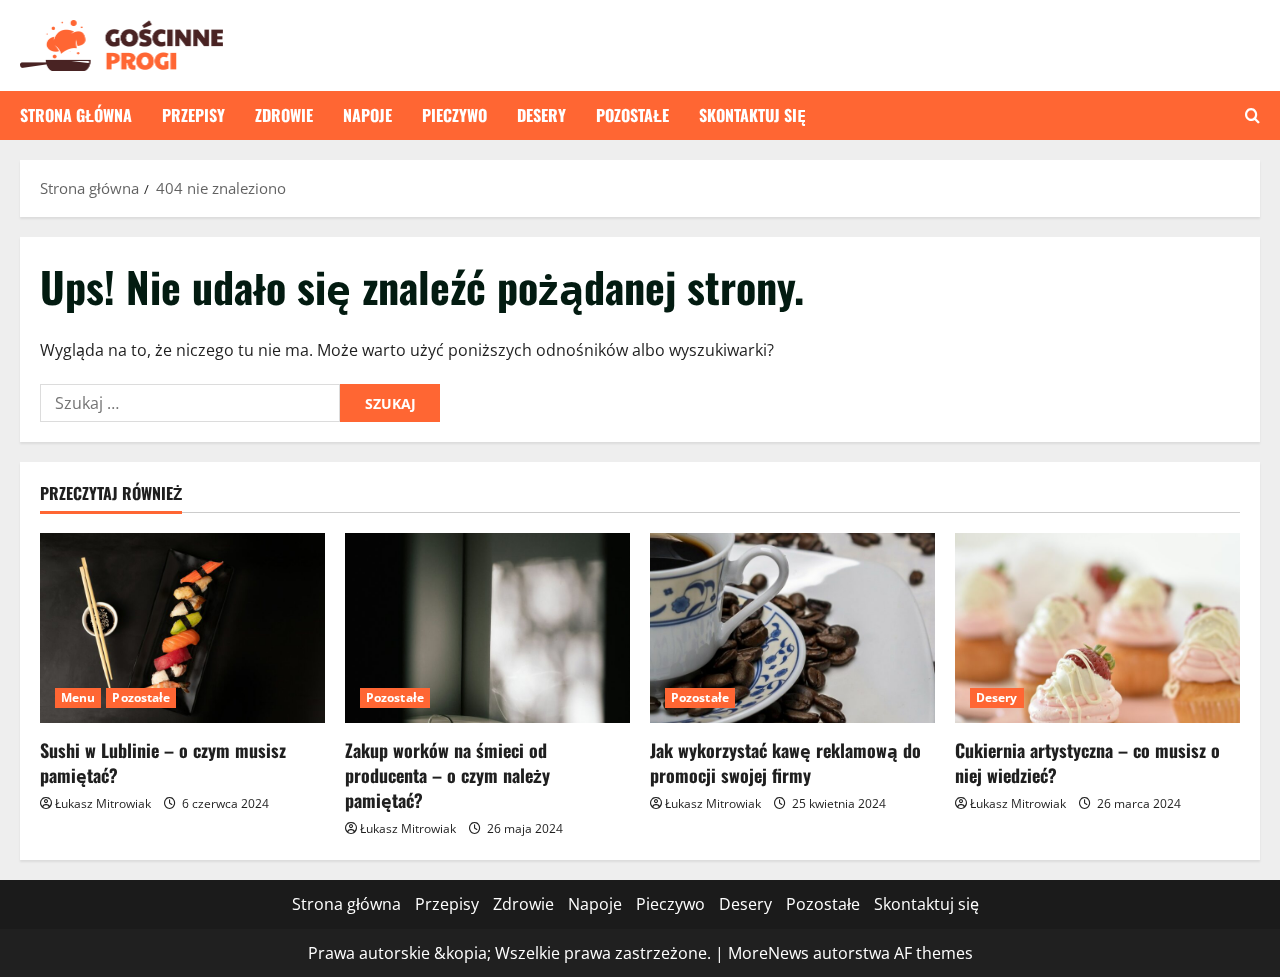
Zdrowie (284, 115)
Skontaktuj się (752, 115)
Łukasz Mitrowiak (103, 803)
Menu (78, 697)
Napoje (367, 115)
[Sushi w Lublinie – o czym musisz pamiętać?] (182, 628)
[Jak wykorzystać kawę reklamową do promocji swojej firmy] (792, 628)
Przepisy (193, 115)
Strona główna (76, 115)
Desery (541, 115)
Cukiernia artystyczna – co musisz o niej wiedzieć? (1087, 762)
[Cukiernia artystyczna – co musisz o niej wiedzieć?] (1097, 628)
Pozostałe (632, 115)
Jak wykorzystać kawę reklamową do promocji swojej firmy (785, 762)
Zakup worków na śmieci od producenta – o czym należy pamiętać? (447, 775)
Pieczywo (454, 115)
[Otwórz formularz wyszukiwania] (1252, 115)
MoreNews (768, 953)
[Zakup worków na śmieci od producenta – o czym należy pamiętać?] (487, 628)
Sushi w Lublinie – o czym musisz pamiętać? (163, 762)
